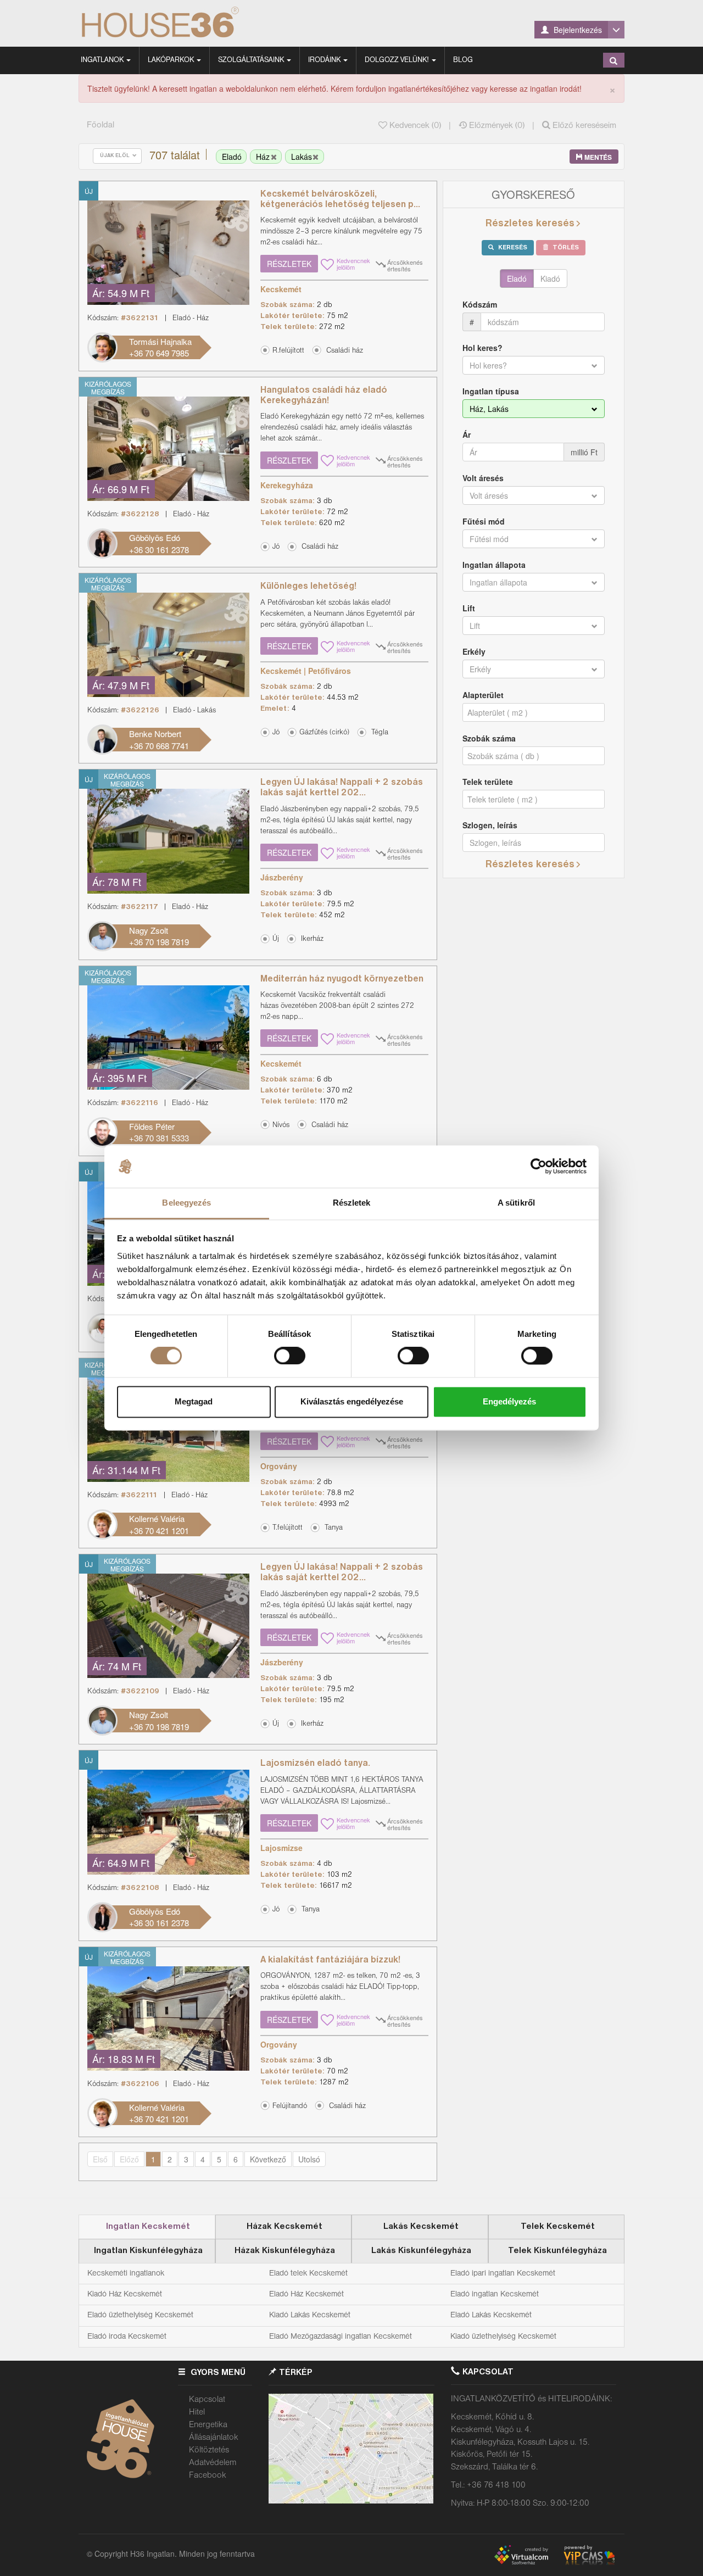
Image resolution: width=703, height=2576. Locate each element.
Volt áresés (483, 478)
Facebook (208, 2475)
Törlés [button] (565, 248)
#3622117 (140, 907)
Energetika (208, 2425)
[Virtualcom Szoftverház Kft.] (526, 2552)
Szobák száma (489, 738)
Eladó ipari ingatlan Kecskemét (503, 2273)
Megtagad (194, 1401)
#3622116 (140, 1103)
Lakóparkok (172, 60)
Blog (463, 60)
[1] (613, 60)
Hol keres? (482, 348)
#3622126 (140, 710)
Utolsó (309, 2159)
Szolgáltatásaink (252, 60)
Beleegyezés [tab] (186, 1203)
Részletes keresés (530, 224)
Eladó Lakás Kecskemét (491, 2315)
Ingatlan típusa (491, 391)
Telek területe (488, 782)
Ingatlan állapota (494, 565)
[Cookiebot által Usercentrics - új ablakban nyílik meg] (539, 1167)
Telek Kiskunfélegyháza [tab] (557, 2251)
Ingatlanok (103, 60)
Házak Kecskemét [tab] (284, 2227)
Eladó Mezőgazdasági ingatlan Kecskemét (341, 2337)
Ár (467, 434)
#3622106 (140, 2084)
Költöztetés (209, 2450)
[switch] (290, 1356)
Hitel (197, 2412)
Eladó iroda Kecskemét (127, 2337)
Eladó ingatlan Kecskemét (495, 2294)
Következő (268, 2159)
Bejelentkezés (577, 30)
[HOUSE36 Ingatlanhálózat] (188, 23)
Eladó (517, 278)
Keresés (512, 248)
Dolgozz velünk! (398, 60)
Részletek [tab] (352, 1203)
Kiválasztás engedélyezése (352, 1401)
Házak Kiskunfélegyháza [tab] (285, 2251)
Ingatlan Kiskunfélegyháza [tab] (148, 2251)
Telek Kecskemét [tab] (558, 2227)
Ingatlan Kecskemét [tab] (148, 2227)
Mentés (597, 157)
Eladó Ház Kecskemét (306, 2294)
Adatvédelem (213, 2463)
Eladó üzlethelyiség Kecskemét (140, 2315)
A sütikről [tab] (516, 1203)
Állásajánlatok (214, 2438)
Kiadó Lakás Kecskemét (310, 2315)
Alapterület (483, 695)
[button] (340, 350)
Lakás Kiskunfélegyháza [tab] (421, 2251)
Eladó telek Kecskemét (308, 2273)
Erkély (474, 651)
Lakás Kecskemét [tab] (421, 2227)
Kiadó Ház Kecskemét (125, 2294)
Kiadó (550, 278)
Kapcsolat (207, 2400)
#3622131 (140, 318)
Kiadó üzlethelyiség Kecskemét (503, 2337)
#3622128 (140, 514)
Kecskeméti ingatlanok (126, 2273)
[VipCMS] (589, 2552)
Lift (469, 608)
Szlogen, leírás (490, 825)
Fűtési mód (484, 521)
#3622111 (139, 1495)
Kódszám (480, 304)
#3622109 (140, 1691)
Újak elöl (116, 156)
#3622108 (140, 1888)
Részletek (289, 264)
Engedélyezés (509, 1401)
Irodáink (325, 60)
